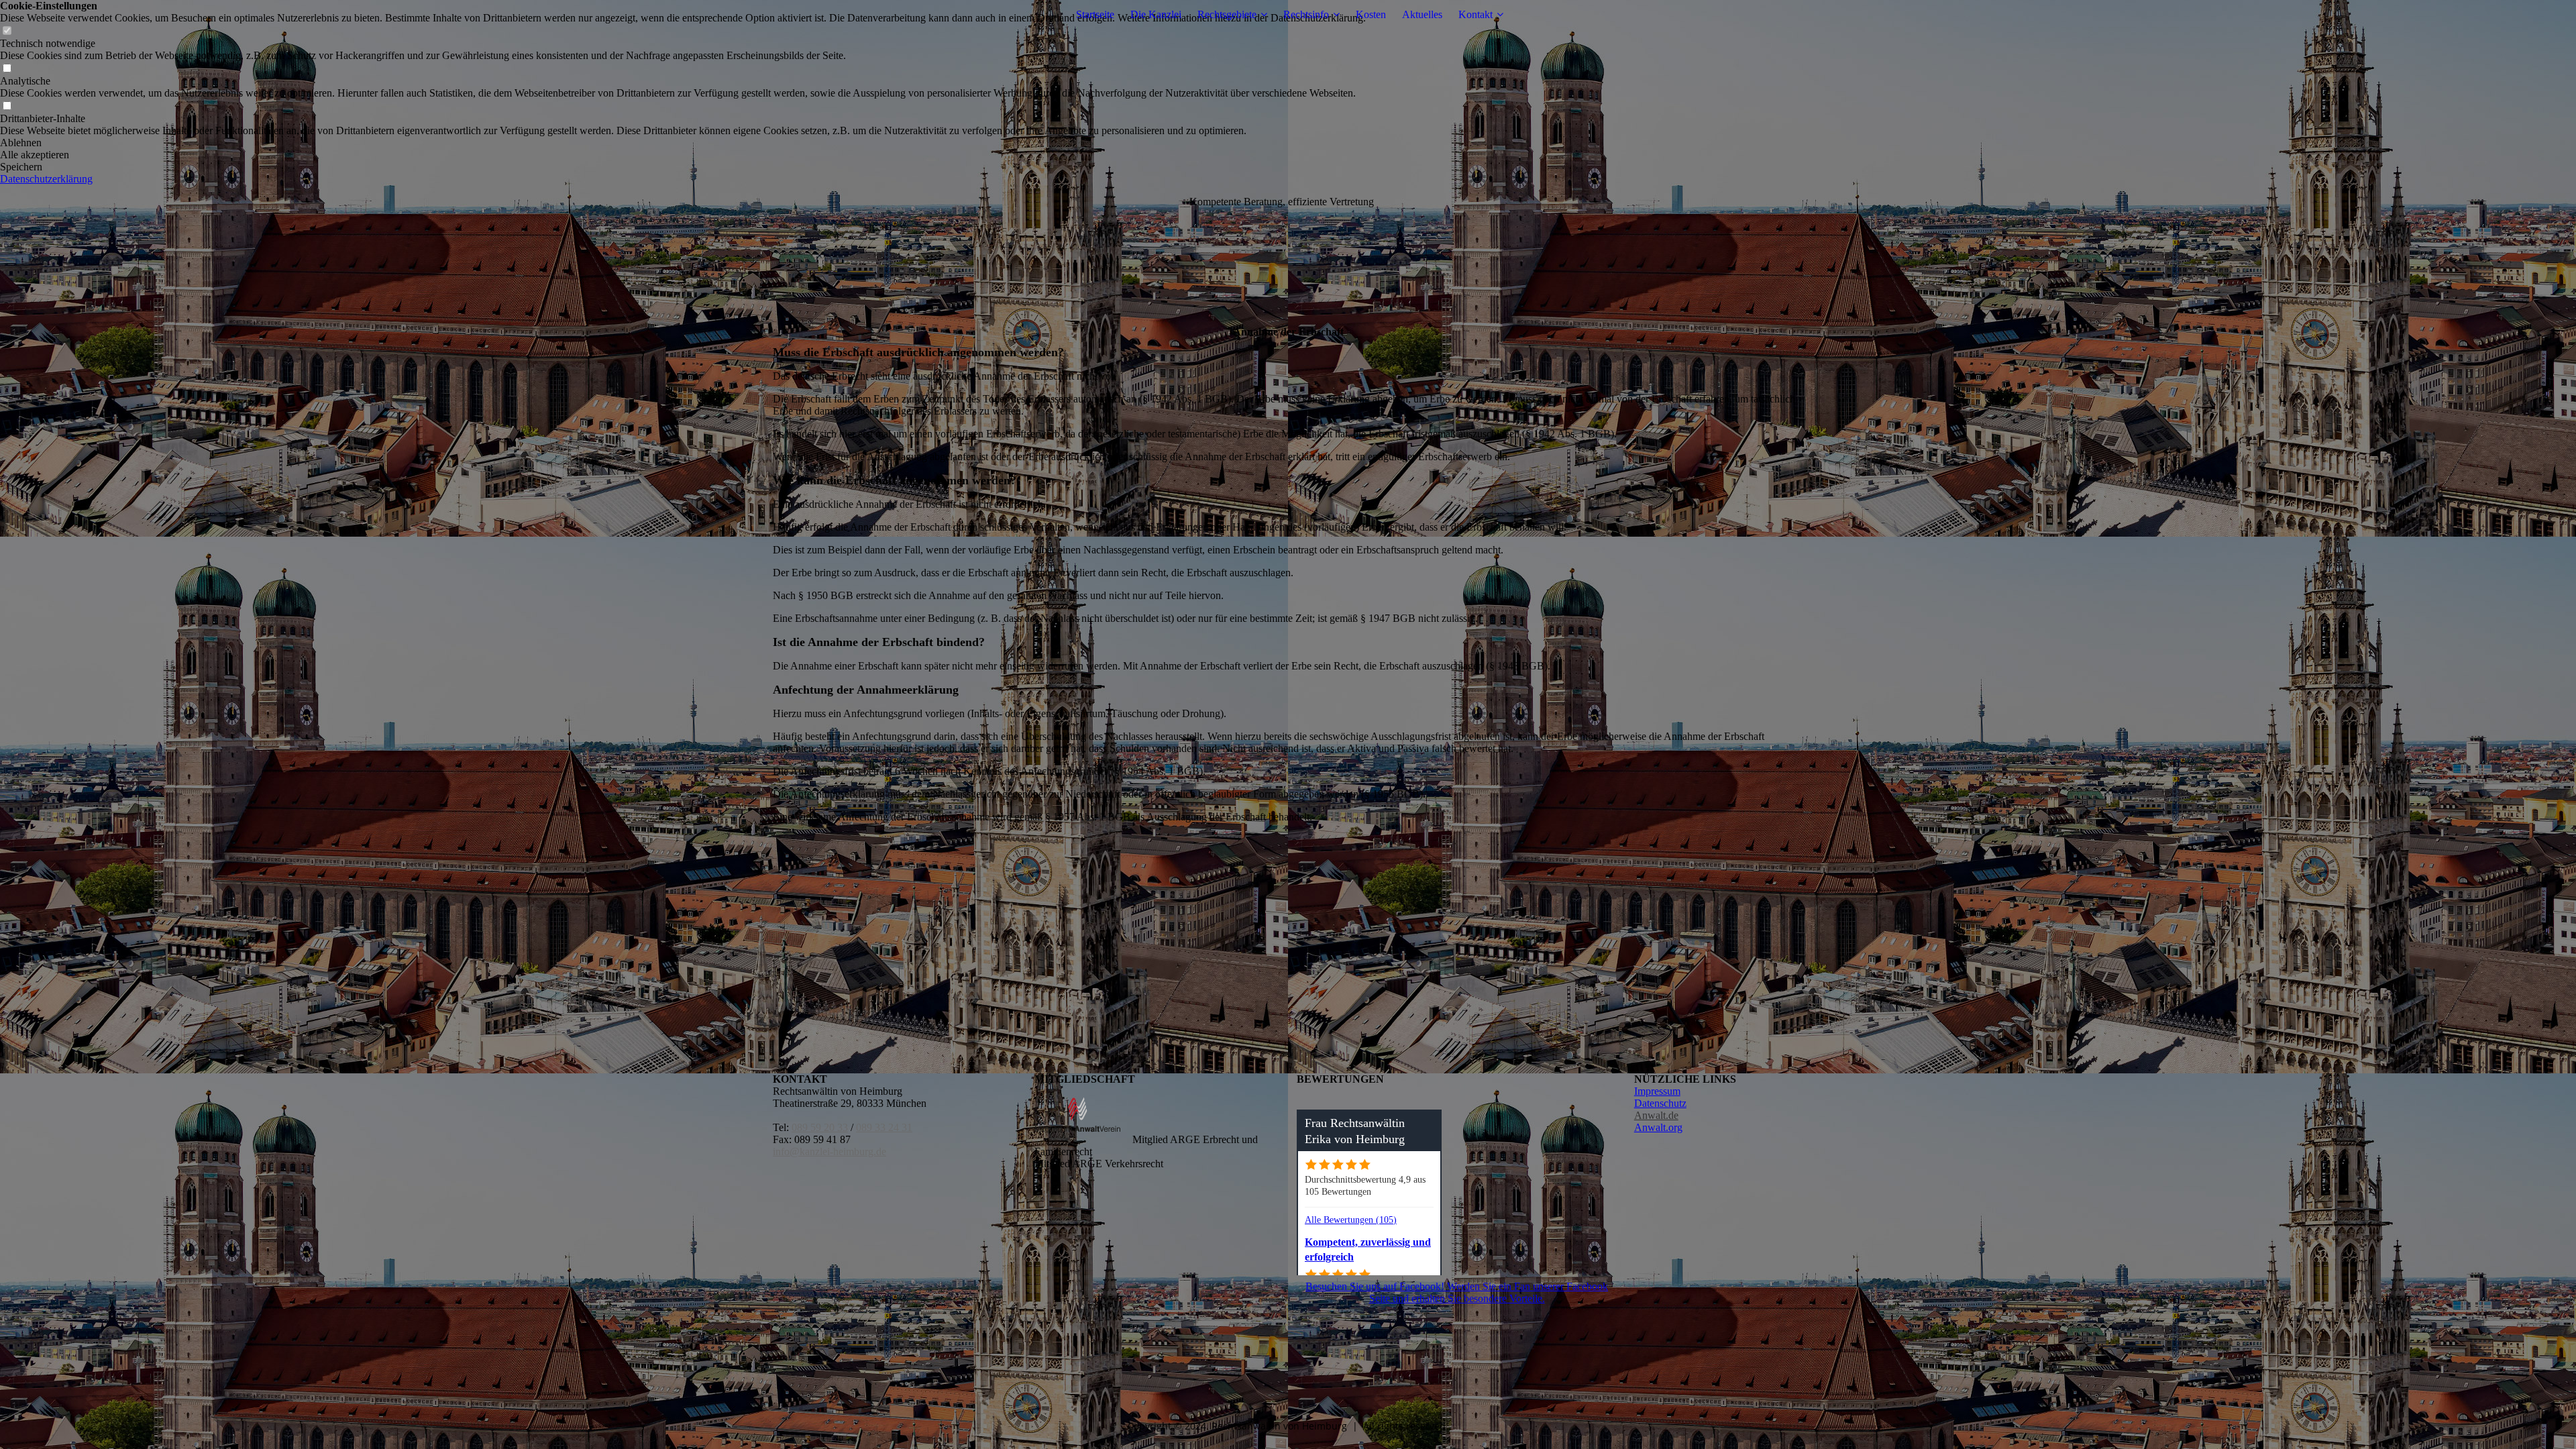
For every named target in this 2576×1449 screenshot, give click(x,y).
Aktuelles (1422, 14)
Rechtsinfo (1306, 14)
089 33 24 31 (884, 1127)
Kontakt (1475, 14)
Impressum (1657, 1091)
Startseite (1095, 14)
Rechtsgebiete (1227, 14)
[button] (683, 143)
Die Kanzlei (1156, 14)
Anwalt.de (1656, 1115)
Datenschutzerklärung (46, 179)
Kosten (1371, 14)
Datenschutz (1660, 1103)
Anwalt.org (1658, 1127)
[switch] (7, 31)
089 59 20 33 (820, 1127)
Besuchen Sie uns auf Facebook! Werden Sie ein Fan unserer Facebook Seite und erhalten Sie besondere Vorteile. (1457, 1292)
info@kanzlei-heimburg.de (829, 1151)
